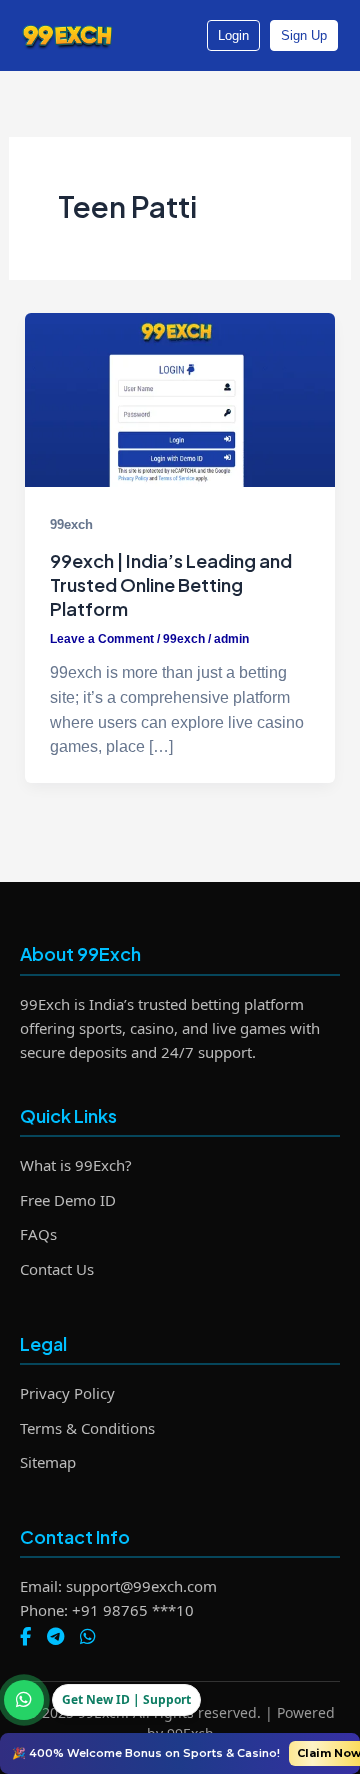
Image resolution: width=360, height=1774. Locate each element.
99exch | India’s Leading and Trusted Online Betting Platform (171, 584)
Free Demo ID (68, 1200)
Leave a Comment (102, 639)
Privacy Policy (67, 1393)
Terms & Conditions (87, 1428)
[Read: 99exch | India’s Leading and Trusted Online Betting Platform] (179, 400)
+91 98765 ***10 (133, 1610)
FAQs (38, 1234)
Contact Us (57, 1269)
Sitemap (48, 1462)
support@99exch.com (141, 1586)
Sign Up (304, 35)
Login (233, 35)
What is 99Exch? (76, 1165)
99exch (71, 524)
